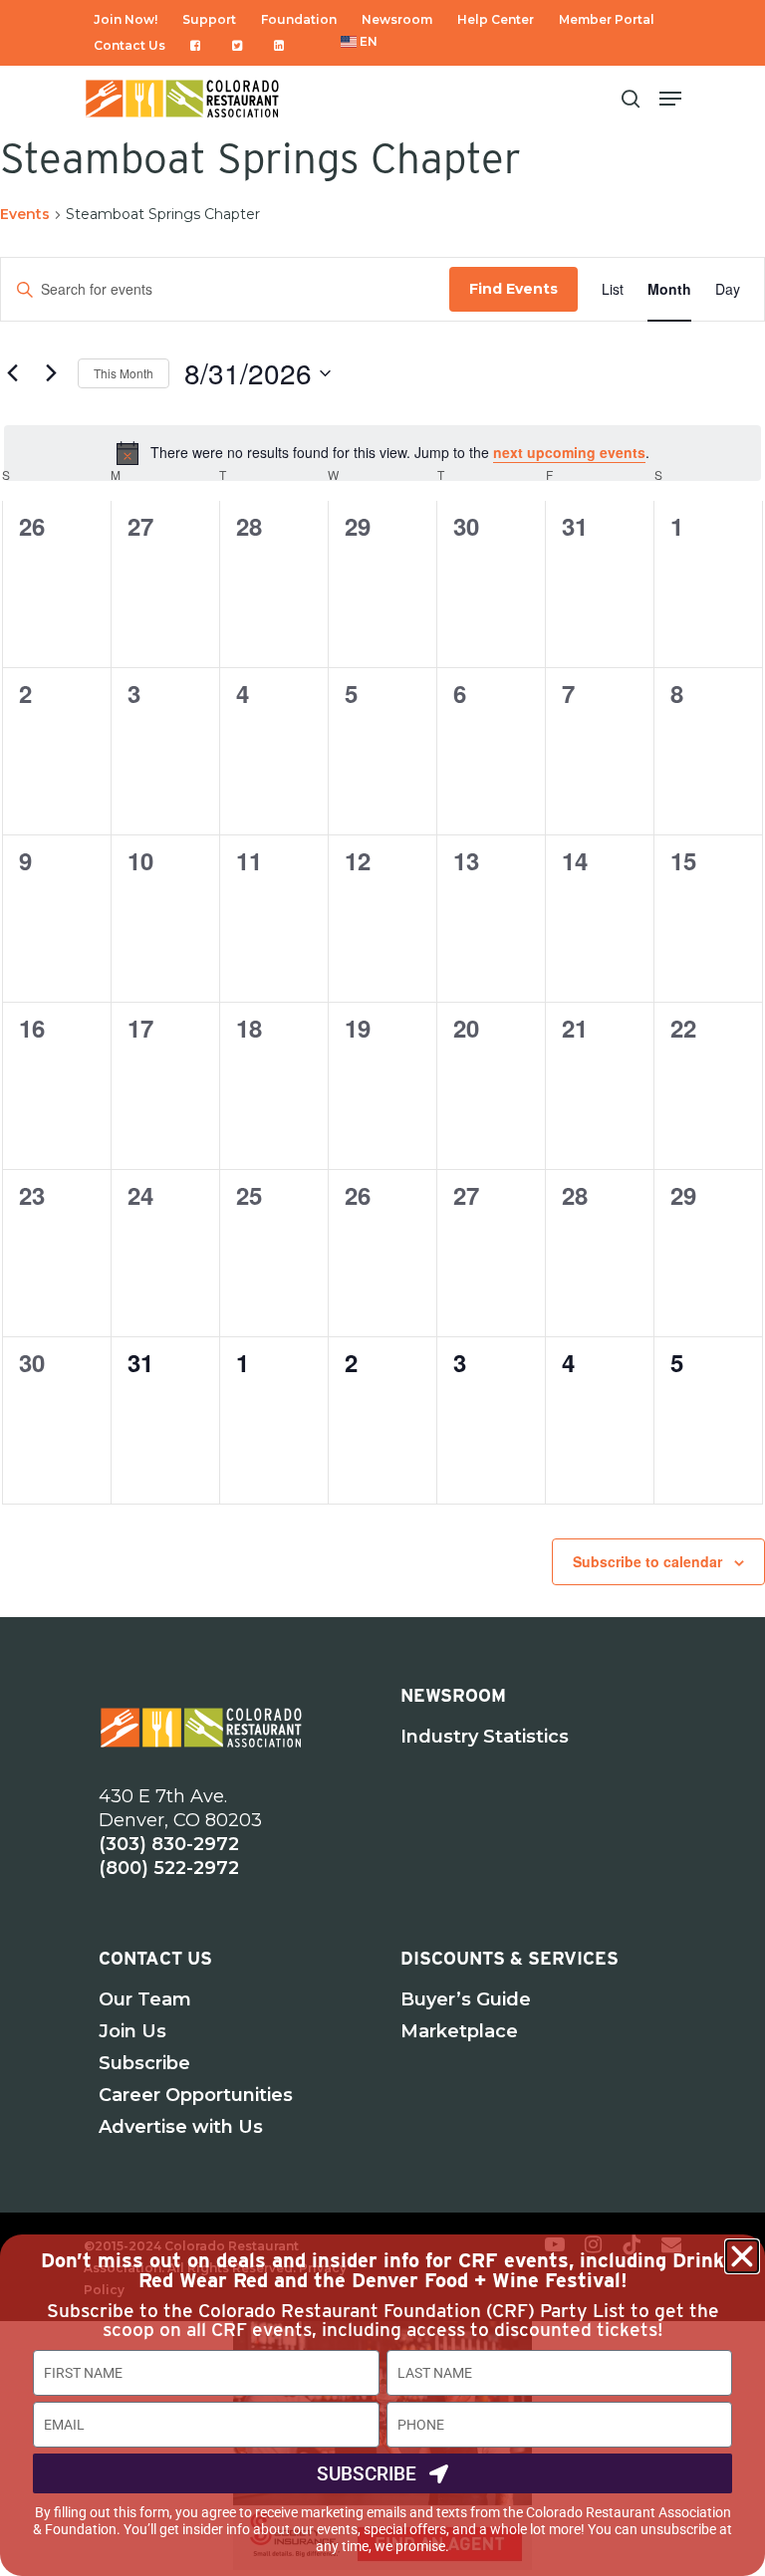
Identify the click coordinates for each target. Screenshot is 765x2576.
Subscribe (144, 2063)
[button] (742, 2256)
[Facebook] (199, 46)
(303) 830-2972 (169, 1844)
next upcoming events (569, 452)
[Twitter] (241, 46)
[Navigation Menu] (670, 99)
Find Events (513, 289)
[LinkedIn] (282, 46)
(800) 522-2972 (169, 1868)
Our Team (145, 1999)
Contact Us (155, 1958)
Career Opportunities (196, 2095)
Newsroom (453, 1695)
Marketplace (459, 2031)
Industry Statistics (485, 1737)
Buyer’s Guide (466, 1999)
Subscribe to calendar (647, 1561)
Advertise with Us (181, 2127)
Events (25, 214)
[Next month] (51, 373)
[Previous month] (12, 373)
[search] (631, 99)
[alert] (382, 453)
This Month (124, 373)
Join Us (132, 2031)
